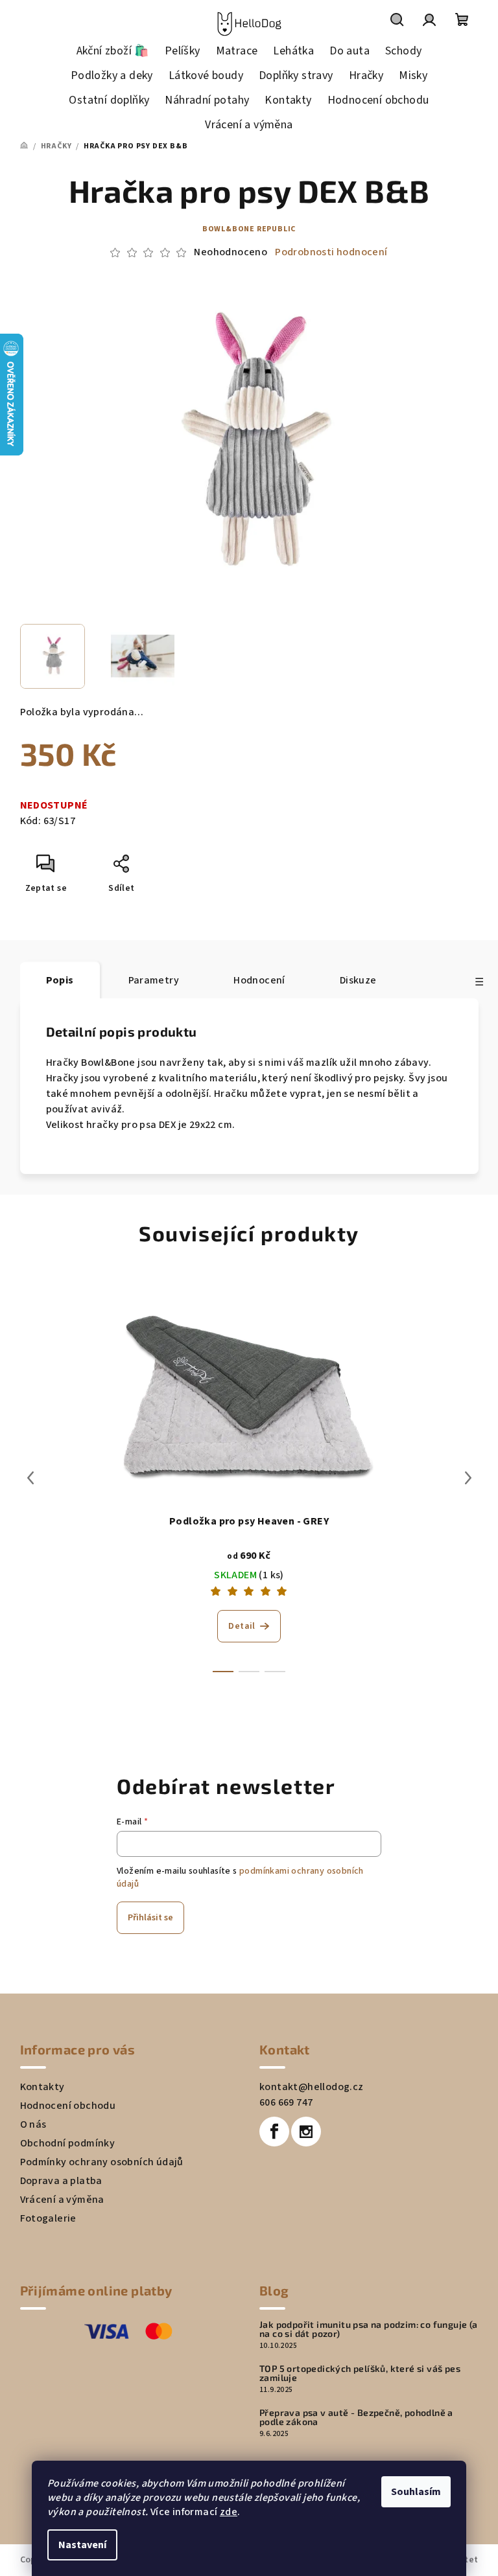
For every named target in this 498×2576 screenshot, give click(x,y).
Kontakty (42, 2087)
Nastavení (82, 2545)
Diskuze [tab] (358, 980)
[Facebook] (274, 2132)
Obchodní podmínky (68, 2143)
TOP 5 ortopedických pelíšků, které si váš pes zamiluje (360, 2373)
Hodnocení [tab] (259, 980)
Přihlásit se (150, 1918)
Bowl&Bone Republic (249, 229)
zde (229, 2512)
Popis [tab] (60, 980)
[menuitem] (113, 51)
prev (30, 1478)
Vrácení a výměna (62, 2200)
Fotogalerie (48, 2218)
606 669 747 (286, 2102)
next (468, 1478)
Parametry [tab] (154, 980)
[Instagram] (306, 2132)
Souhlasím (416, 2492)
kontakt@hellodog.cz (312, 2087)
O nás (33, 2124)
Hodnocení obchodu (68, 2106)
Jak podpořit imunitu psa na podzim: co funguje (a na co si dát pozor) (369, 2329)
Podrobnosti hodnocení (331, 252)
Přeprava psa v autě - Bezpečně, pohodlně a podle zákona (356, 2417)
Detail (242, 1626)
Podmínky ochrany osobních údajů (102, 2162)
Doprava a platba (61, 2181)
